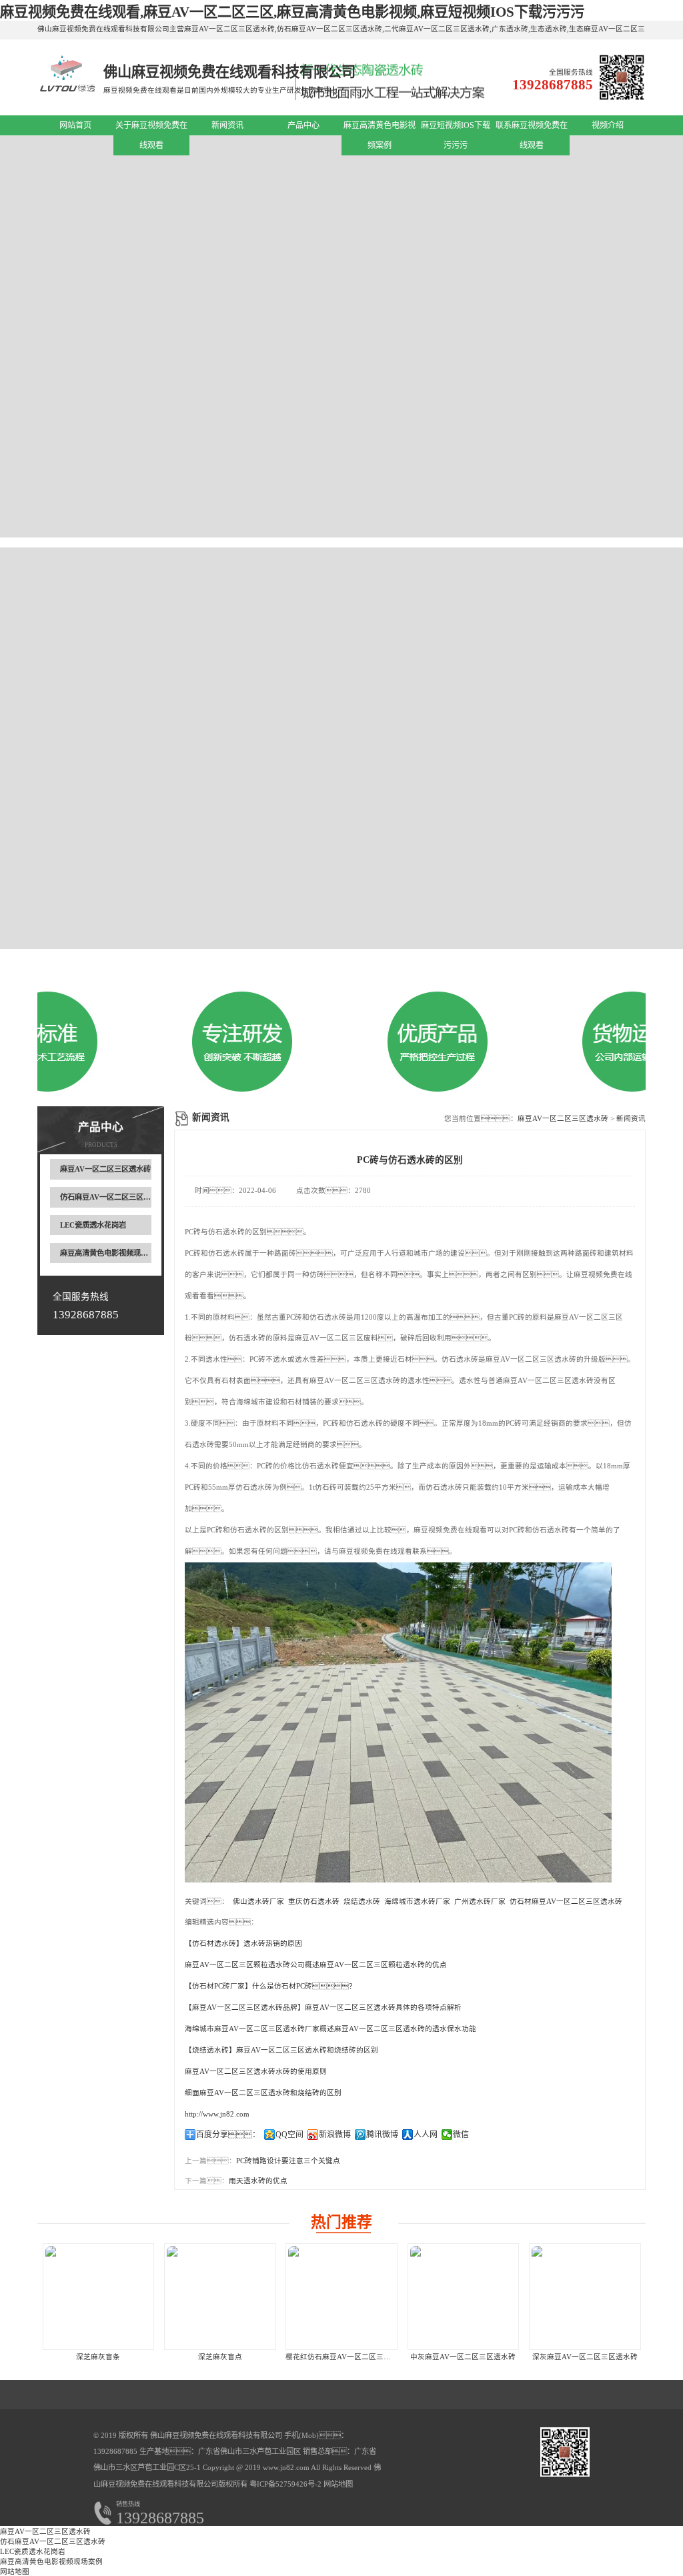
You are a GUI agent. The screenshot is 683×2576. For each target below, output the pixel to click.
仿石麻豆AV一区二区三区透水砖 (113, 1197)
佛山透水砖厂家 (258, 1901)
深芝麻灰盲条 (98, 2357)
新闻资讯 (227, 125)
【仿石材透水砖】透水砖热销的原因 (243, 1944)
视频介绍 (608, 125)
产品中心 (303, 125)
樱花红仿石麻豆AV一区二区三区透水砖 (349, 2357)
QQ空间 (289, 2135)
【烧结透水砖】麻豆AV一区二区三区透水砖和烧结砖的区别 (281, 2050)
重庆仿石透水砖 (314, 1901)
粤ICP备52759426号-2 (284, 2484)
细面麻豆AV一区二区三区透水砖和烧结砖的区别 (263, 2093)
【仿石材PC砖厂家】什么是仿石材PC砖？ (270, 1986)
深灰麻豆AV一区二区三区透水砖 (585, 2357)
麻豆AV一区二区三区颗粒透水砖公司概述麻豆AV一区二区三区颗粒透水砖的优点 (316, 1965)
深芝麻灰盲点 (220, 2357)
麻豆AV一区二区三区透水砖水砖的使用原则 (256, 2072)
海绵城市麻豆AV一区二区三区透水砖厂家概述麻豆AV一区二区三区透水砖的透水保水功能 (330, 2029)
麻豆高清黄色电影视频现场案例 (111, 1253)
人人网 (426, 2135)
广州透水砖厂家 (480, 1901)
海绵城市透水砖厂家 (417, 1901)
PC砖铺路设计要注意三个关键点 (288, 2161)
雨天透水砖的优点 (258, 2181)
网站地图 (338, 2484)
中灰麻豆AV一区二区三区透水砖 (463, 2357)
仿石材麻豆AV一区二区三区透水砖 (566, 1901)
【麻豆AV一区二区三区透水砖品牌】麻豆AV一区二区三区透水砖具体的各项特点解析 (323, 2008)
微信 (461, 2135)
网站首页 (75, 125)
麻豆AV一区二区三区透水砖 (105, 1169)
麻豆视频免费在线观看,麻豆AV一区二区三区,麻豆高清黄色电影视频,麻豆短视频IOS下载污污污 (292, 12)
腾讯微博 (382, 2135)
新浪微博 (335, 2135)
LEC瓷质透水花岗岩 (93, 1225)
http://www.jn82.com (217, 2114)
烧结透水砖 (362, 1901)
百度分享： (228, 2135)
